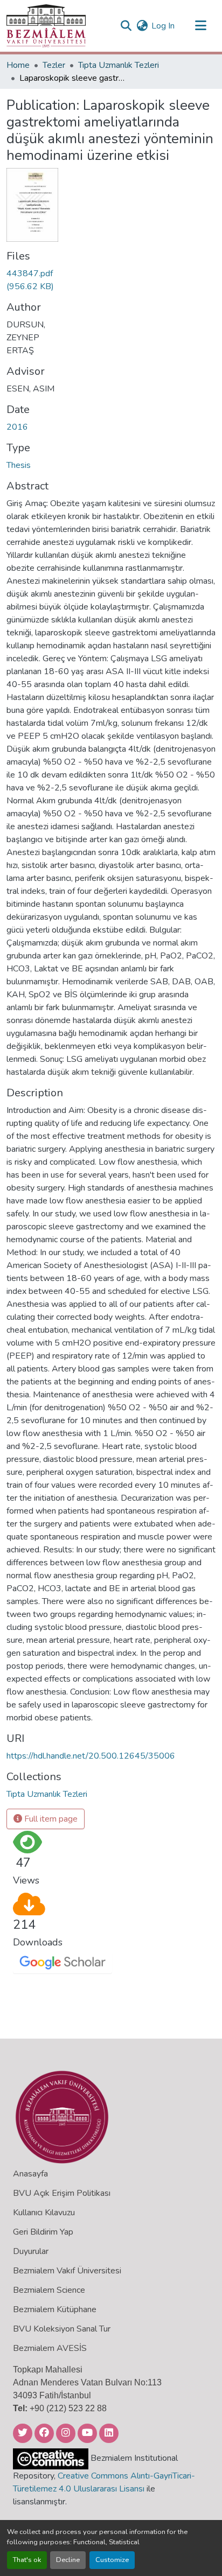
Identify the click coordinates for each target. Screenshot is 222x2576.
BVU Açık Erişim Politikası (62, 2193)
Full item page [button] (50, 1819)
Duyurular (31, 2251)
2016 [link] (17, 427)
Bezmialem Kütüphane (55, 2309)
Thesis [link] (19, 465)
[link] (32, 280)
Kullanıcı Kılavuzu (44, 2213)
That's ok (27, 2560)
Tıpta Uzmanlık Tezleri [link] (119, 65)
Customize (112, 2560)
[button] (46, 26)
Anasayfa (30, 2174)
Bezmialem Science (49, 2290)
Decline (68, 2560)
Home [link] (18, 65)
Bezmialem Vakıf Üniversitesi (67, 2271)
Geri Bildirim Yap (43, 2232)
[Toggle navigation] (200, 26)
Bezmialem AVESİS (50, 2348)
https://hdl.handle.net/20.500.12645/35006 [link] (91, 1756)
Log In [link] (163, 26)
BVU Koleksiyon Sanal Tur (62, 2329)
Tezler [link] (54, 65)
